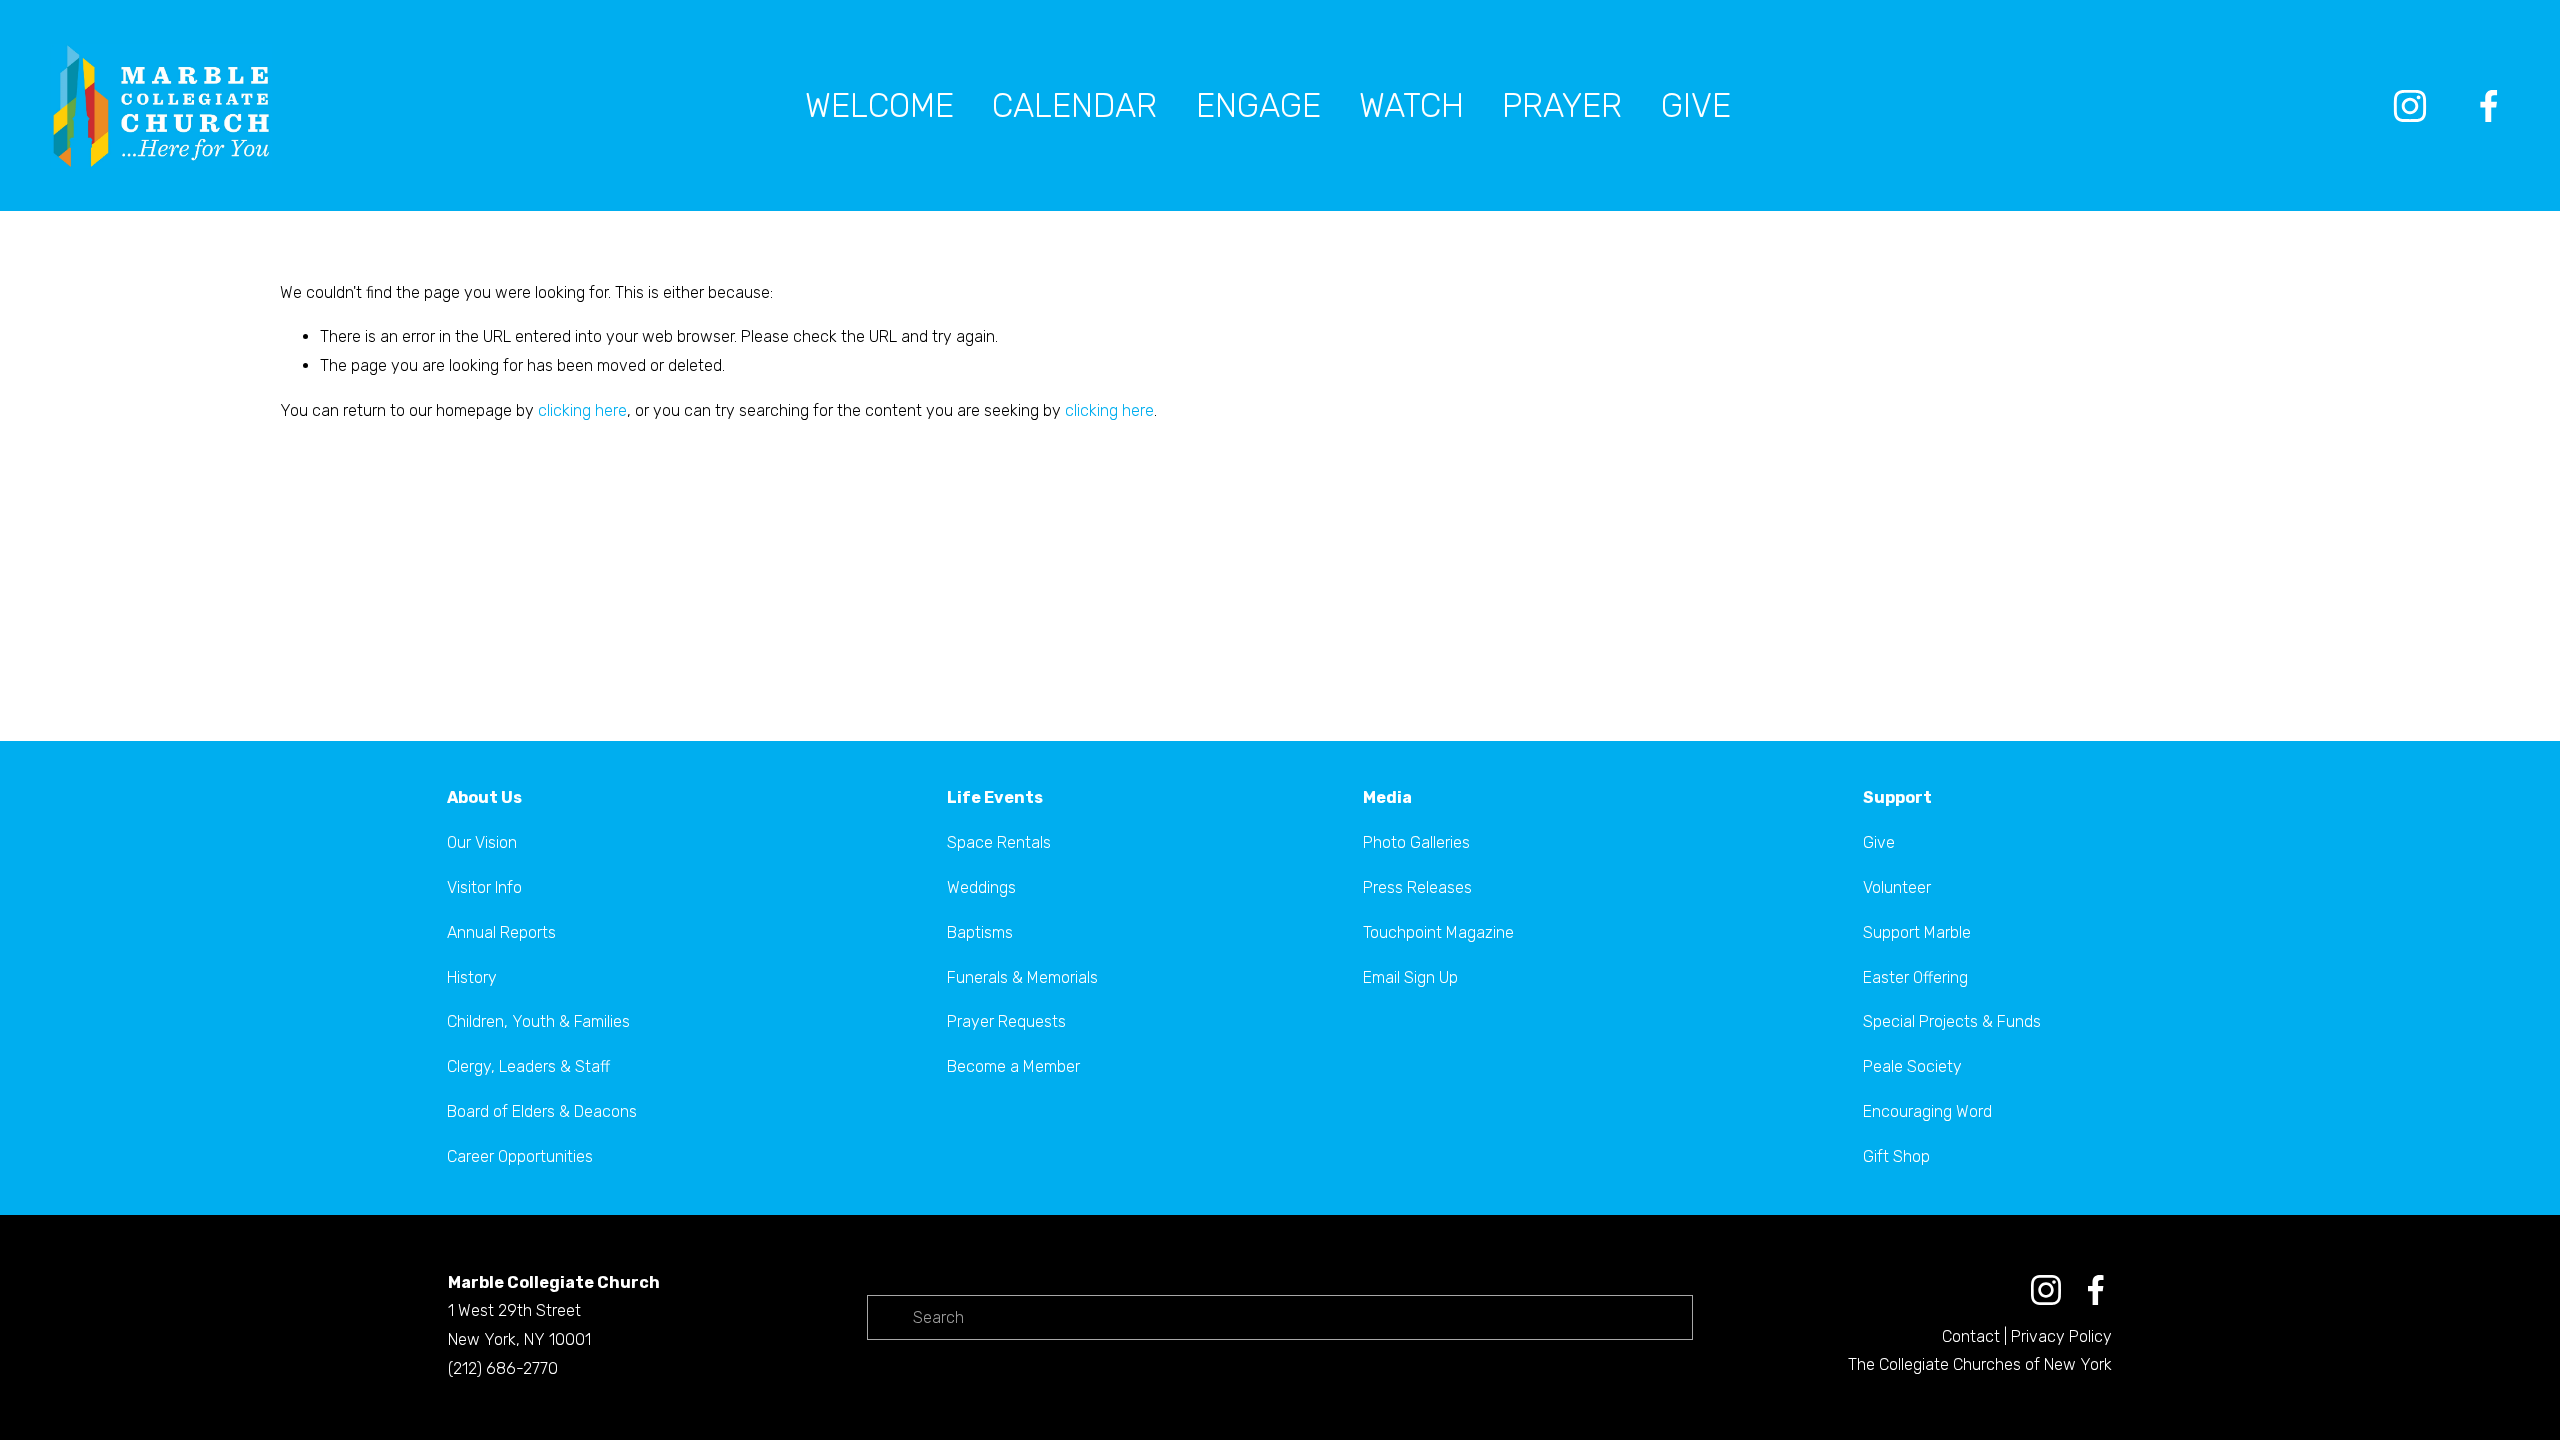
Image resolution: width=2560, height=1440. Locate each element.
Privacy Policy (2061, 1336)
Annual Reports (501, 932)
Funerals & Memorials (1022, 977)
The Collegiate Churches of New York (1980, 1364)
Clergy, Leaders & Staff (528, 1066)
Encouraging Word (1927, 1111)
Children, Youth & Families (538, 1021)
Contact (1971, 1336)
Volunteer (1897, 887)
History (472, 977)
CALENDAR (1074, 105)
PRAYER (1562, 105)
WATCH (1411, 105)
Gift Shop (1896, 1156)
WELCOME (879, 105)
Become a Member (1013, 1066)
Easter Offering (1915, 977)
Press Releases (1417, 887)
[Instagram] (2410, 106)
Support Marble (1917, 932)
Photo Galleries (1416, 842)
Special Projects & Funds (1952, 1021)
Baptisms (980, 932)
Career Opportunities (520, 1156)
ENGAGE (1258, 105)
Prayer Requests (1006, 1021)
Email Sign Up (1410, 977)
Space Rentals (999, 842)
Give (1879, 842)
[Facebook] (2489, 106)
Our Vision (482, 842)
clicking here (582, 410)
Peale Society (1912, 1066)
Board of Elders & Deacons (542, 1111)
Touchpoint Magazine (1438, 932)
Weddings (981, 887)
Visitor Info (484, 887)
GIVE (1696, 105)
